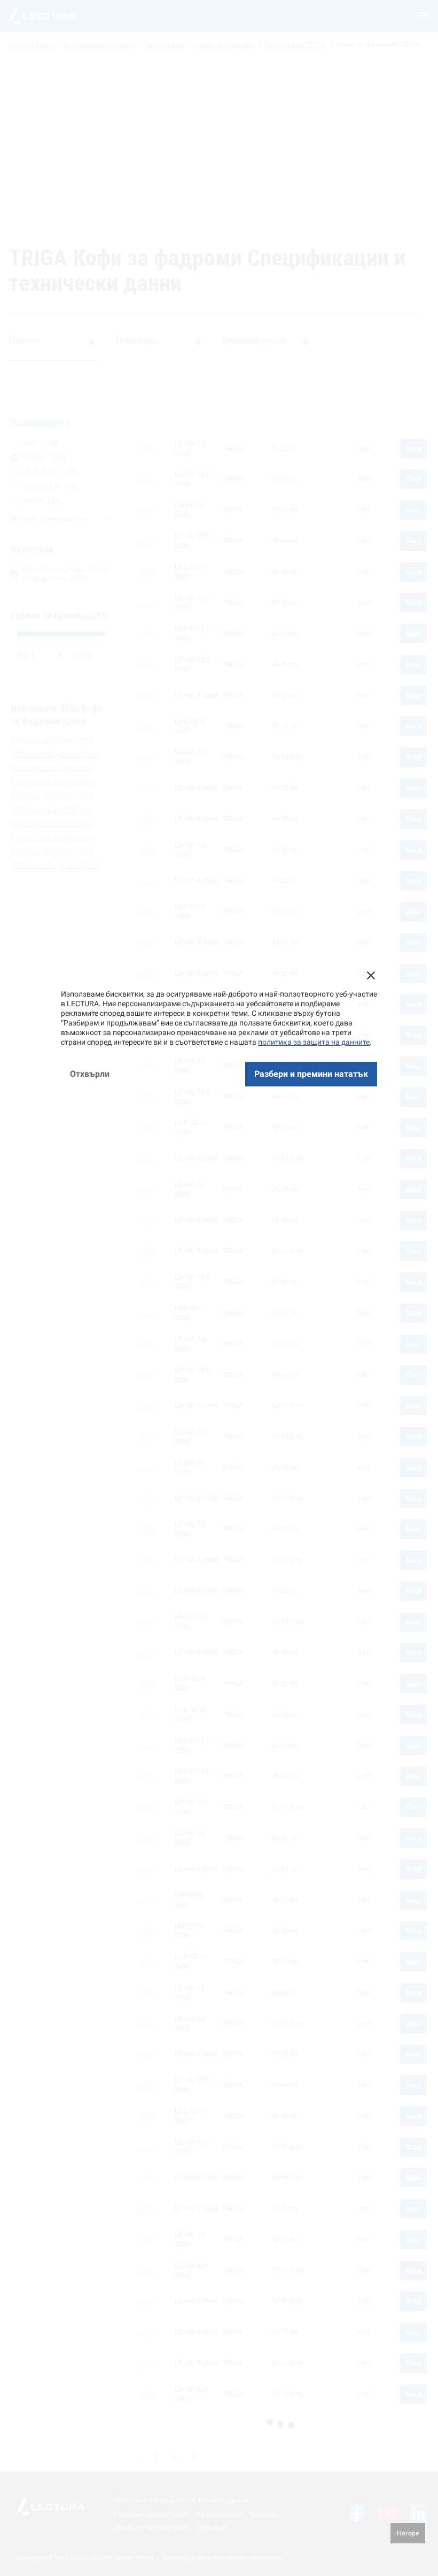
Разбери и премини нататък (311, 1074)
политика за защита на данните (314, 1042)
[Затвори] (371, 975)
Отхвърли (90, 1074)
